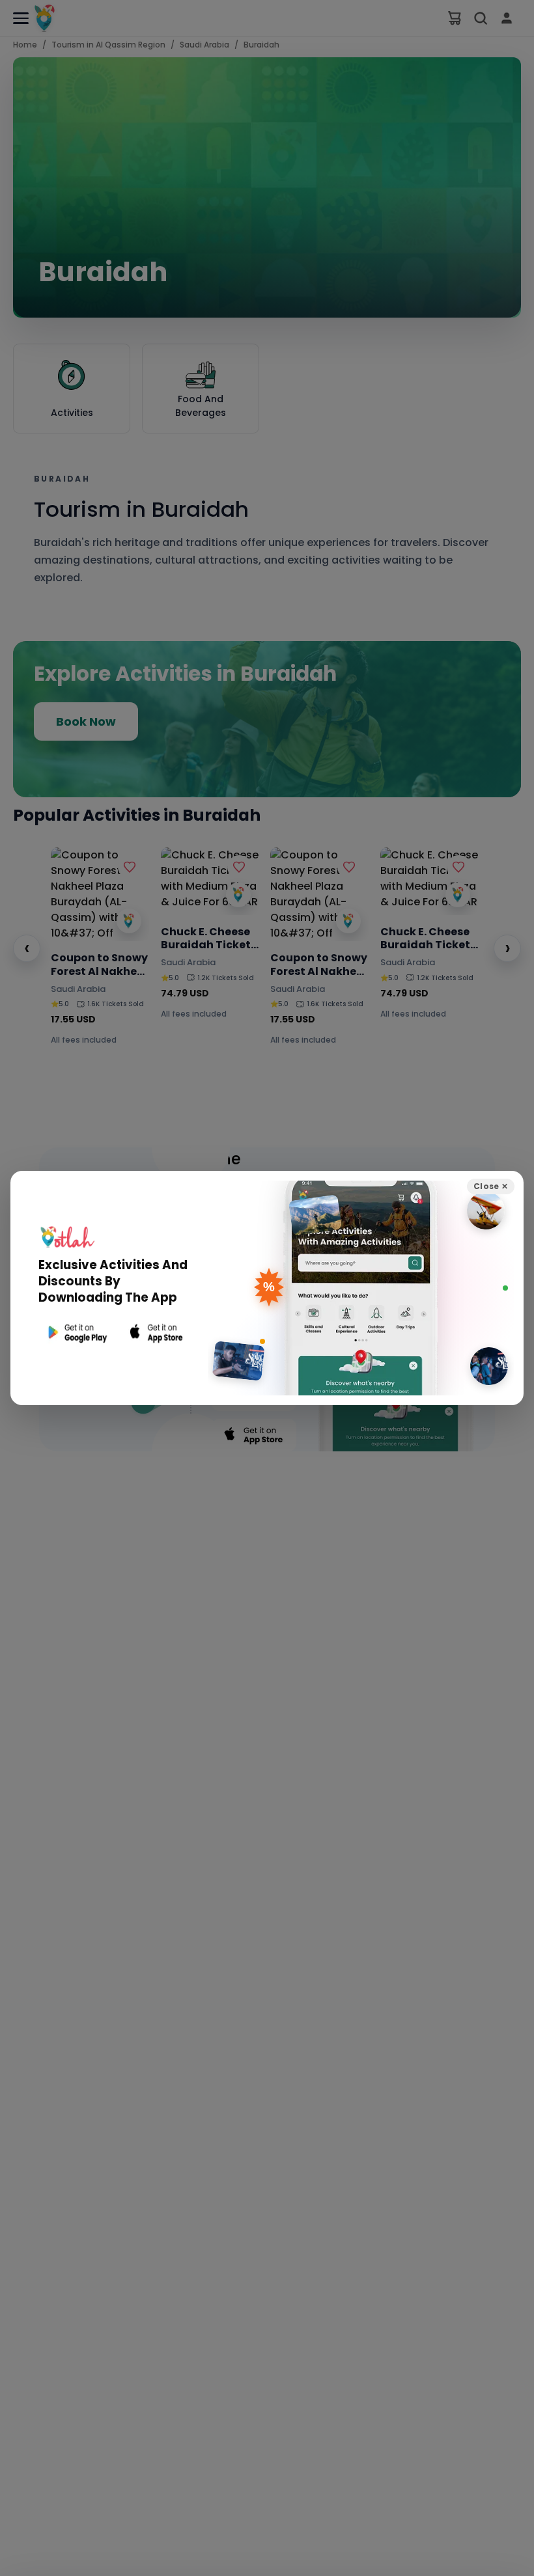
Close (491, 1186)
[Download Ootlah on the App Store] (157, 1333)
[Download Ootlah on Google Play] (76, 1333)
